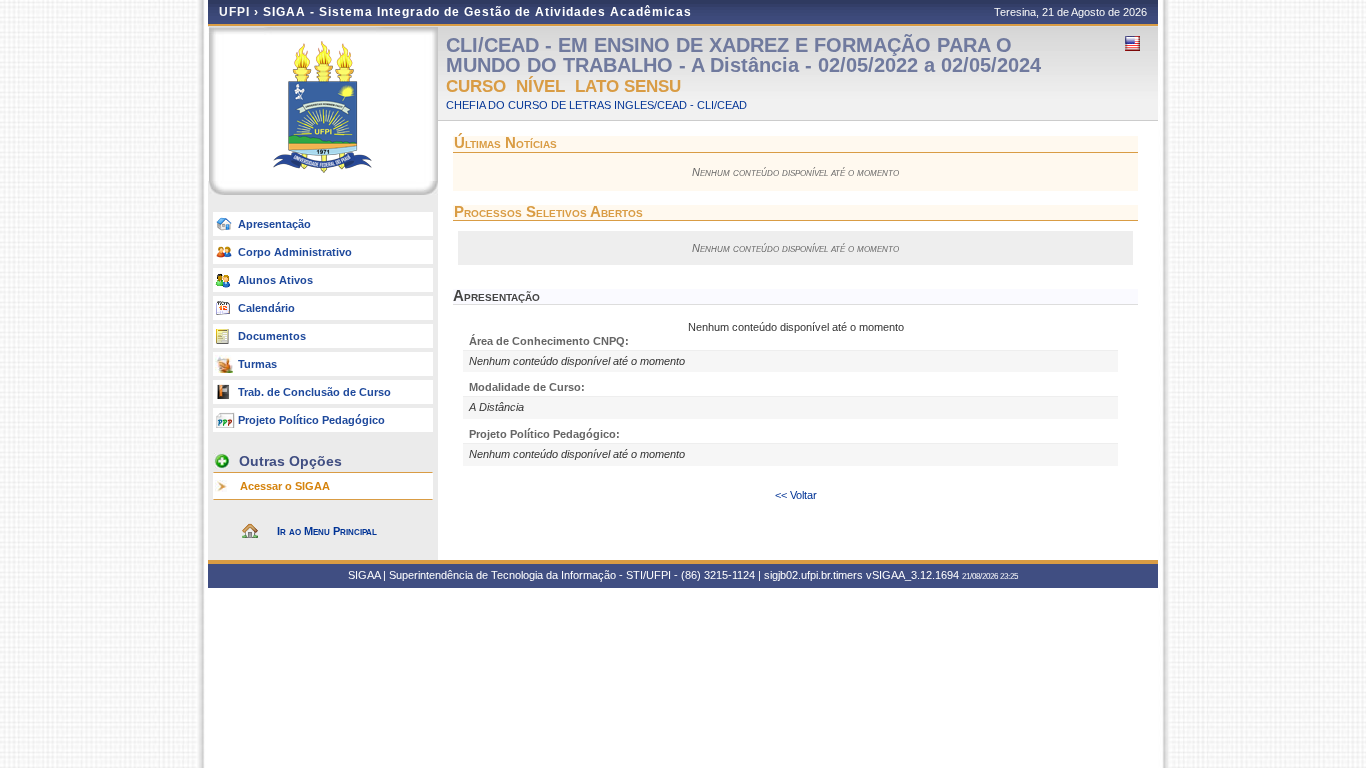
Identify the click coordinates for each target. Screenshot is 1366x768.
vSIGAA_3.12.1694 (912, 575)
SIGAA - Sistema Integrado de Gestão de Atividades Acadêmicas (477, 12)
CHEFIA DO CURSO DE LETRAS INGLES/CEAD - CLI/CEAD (596, 105)
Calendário (266, 308)
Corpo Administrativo (295, 252)
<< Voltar (796, 495)
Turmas (257, 364)
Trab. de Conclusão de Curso (314, 392)
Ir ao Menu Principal (327, 531)
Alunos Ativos (275, 280)
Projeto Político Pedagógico (311, 420)
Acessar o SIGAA (285, 486)
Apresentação (274, 224)
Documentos (272, 336)
